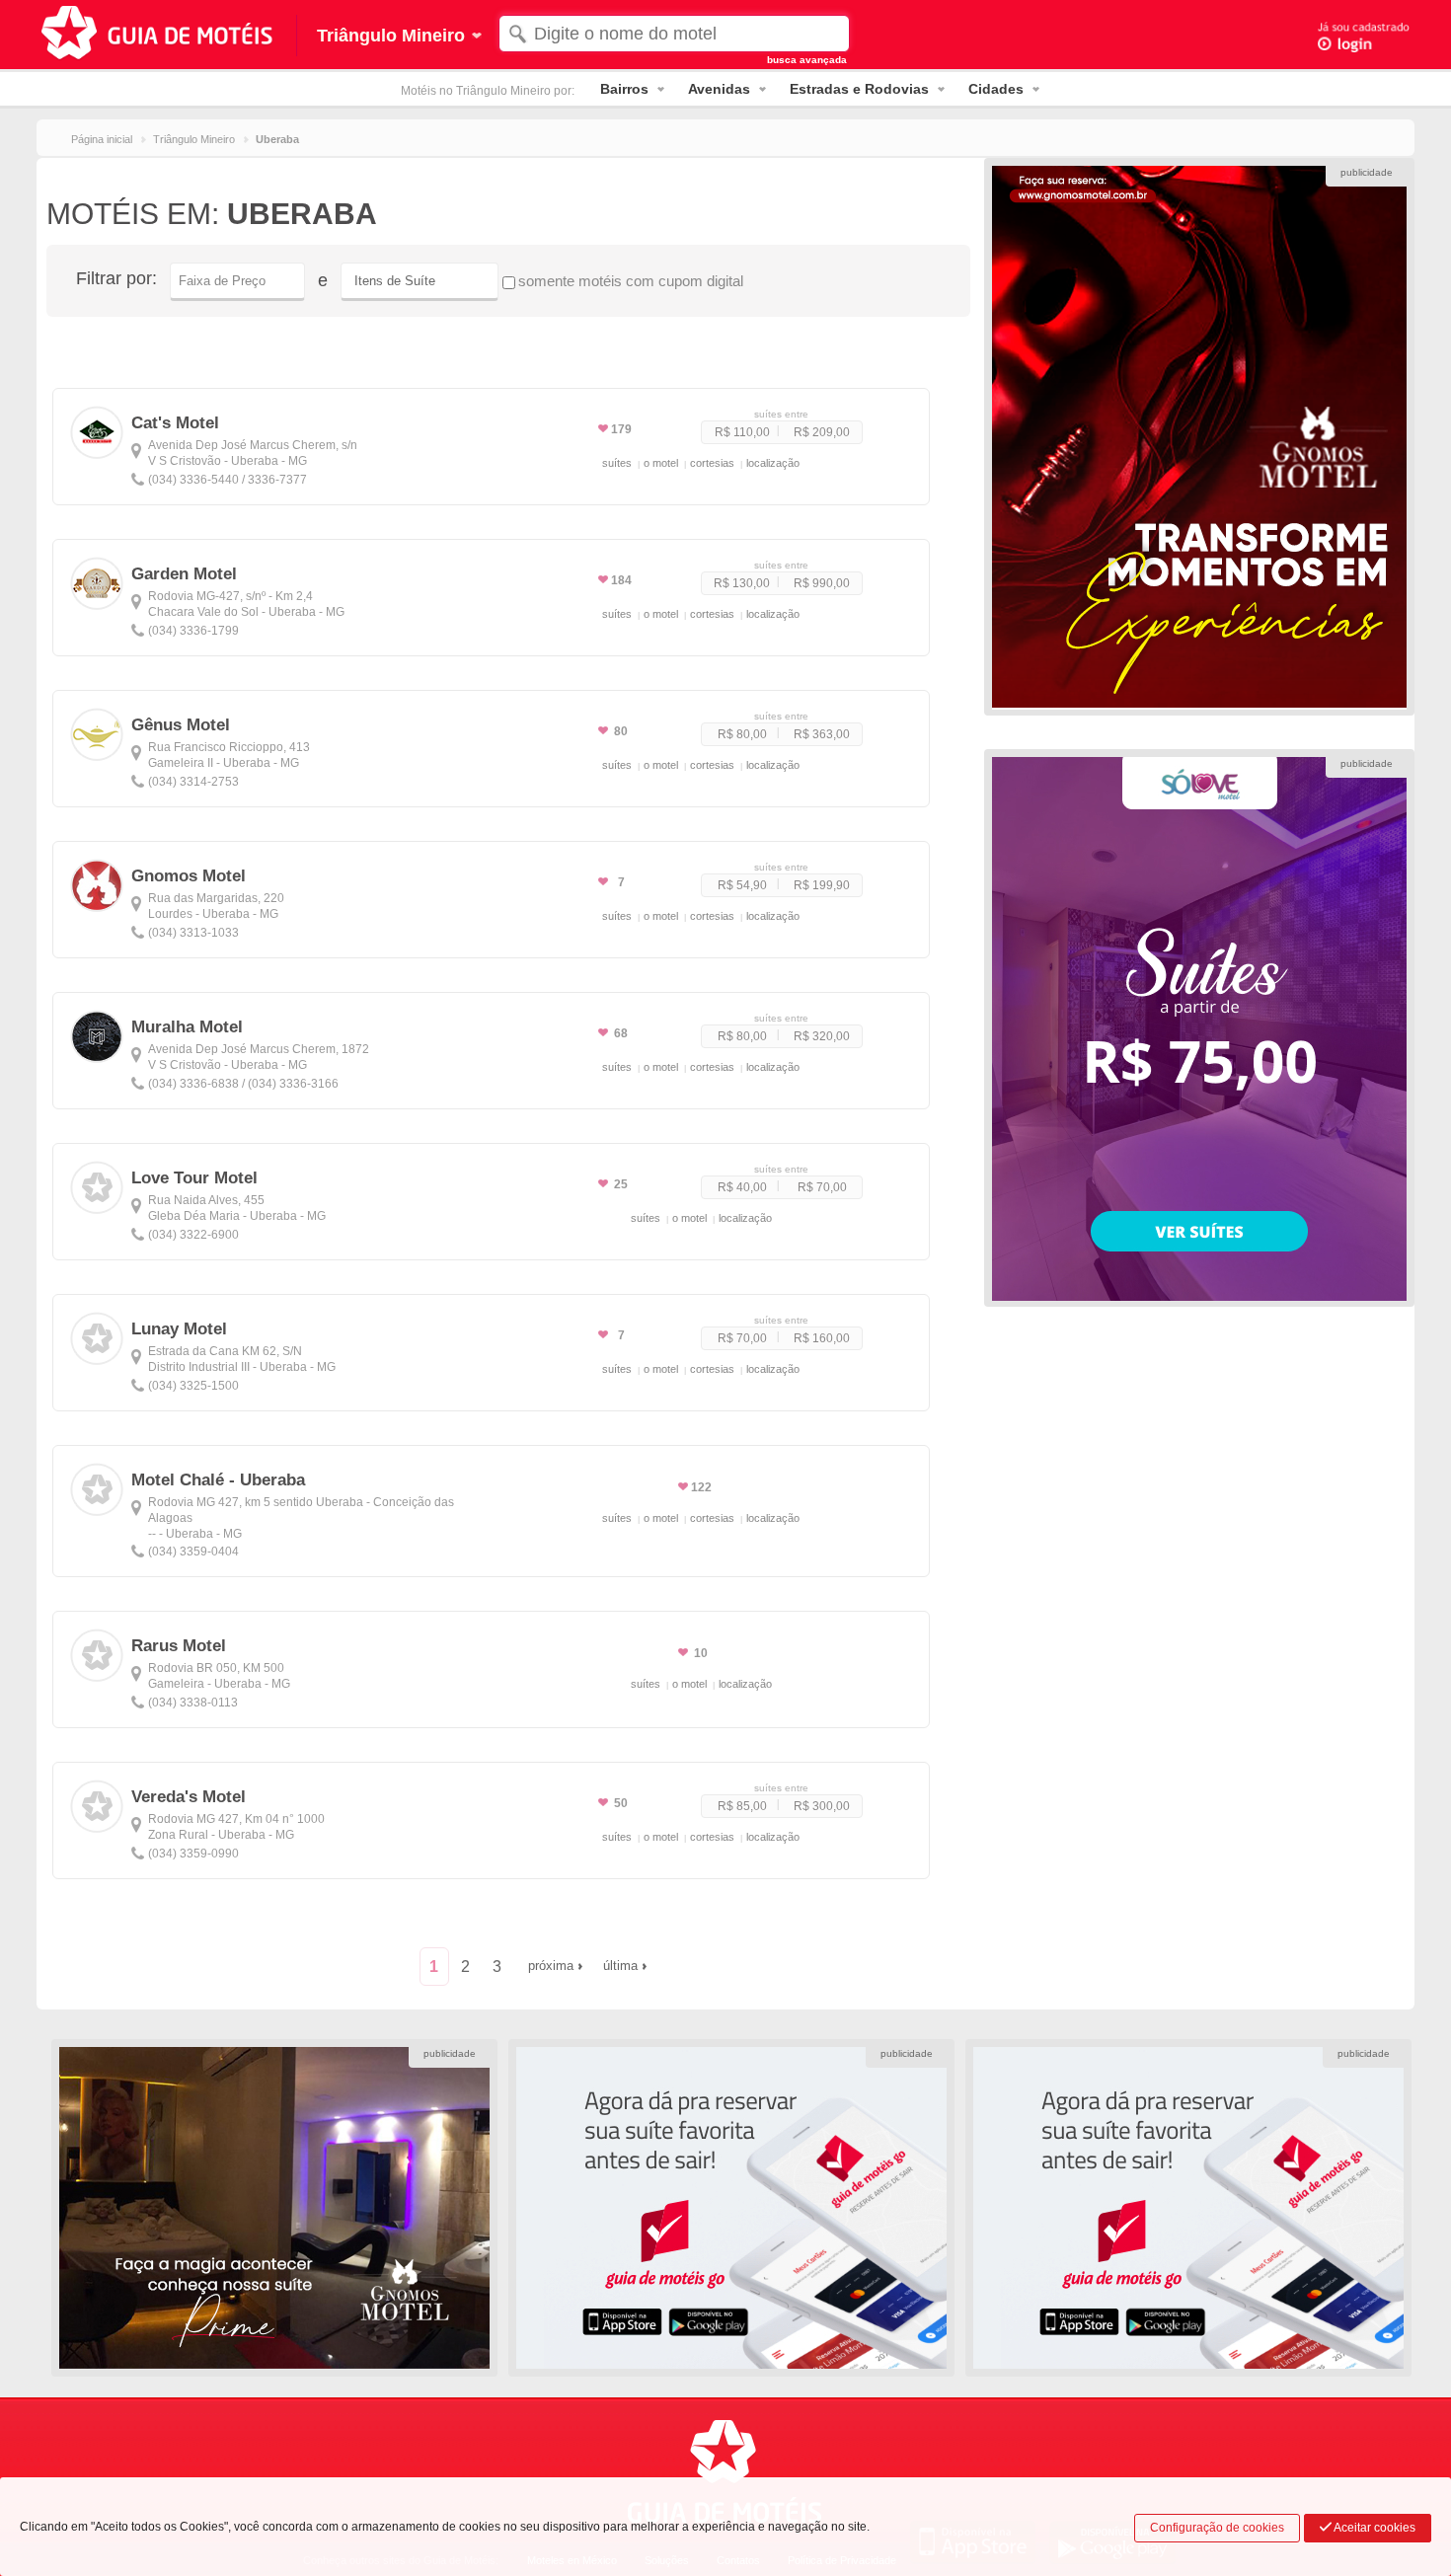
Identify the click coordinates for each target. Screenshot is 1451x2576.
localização (773, 463)
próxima (551, 1966)
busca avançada (807, 60)
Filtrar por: (116, 278)
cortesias (712, 463)
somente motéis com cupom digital (631, 281)
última (620, 1966)
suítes (617, 463)
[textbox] (674, 34)
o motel (661, 463)
